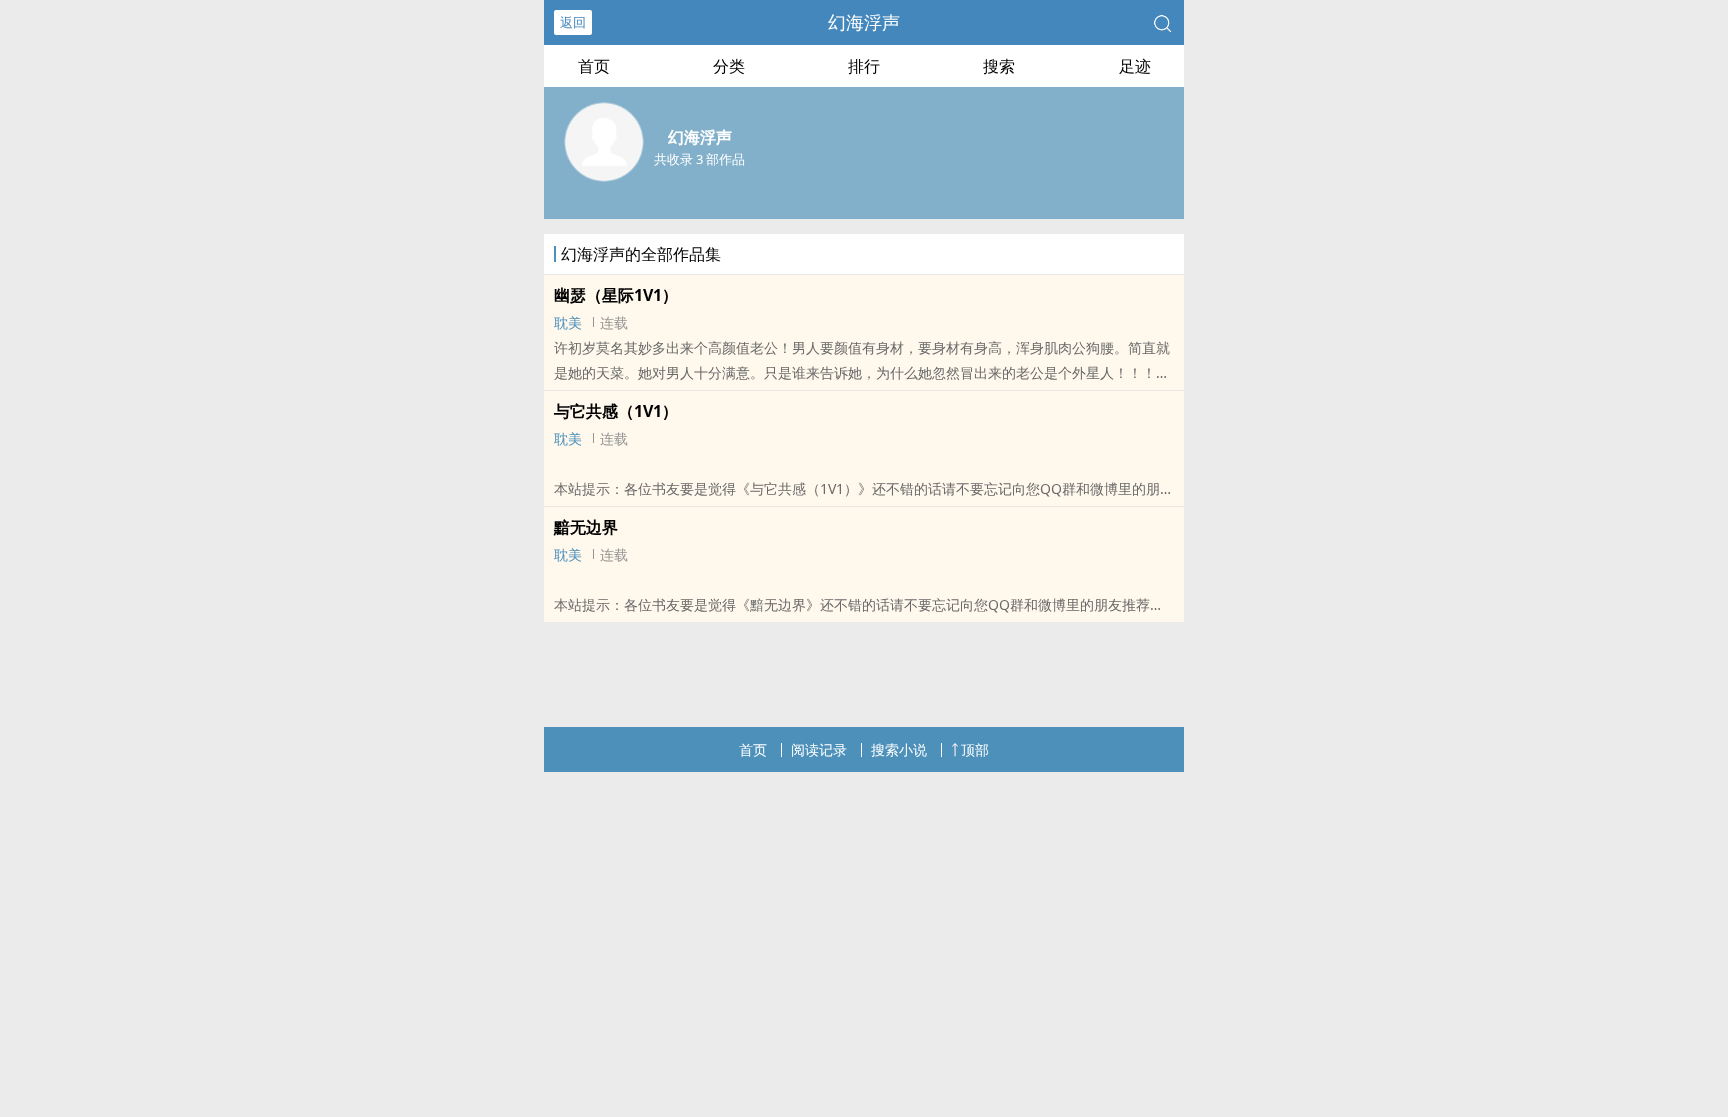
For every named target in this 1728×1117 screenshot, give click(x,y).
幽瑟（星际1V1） (616, 295)
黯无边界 (586, 527)
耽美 (568, 322)
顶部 (975, 749)
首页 (594, 66)
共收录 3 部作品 (699, 159)
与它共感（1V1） (616, 411)
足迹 (1135, 66)
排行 (864, 66)
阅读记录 (819, 749)
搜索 (999, 66)
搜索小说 (899, 749)
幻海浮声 (864, 22)
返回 (573, 22)
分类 (729, 66)
